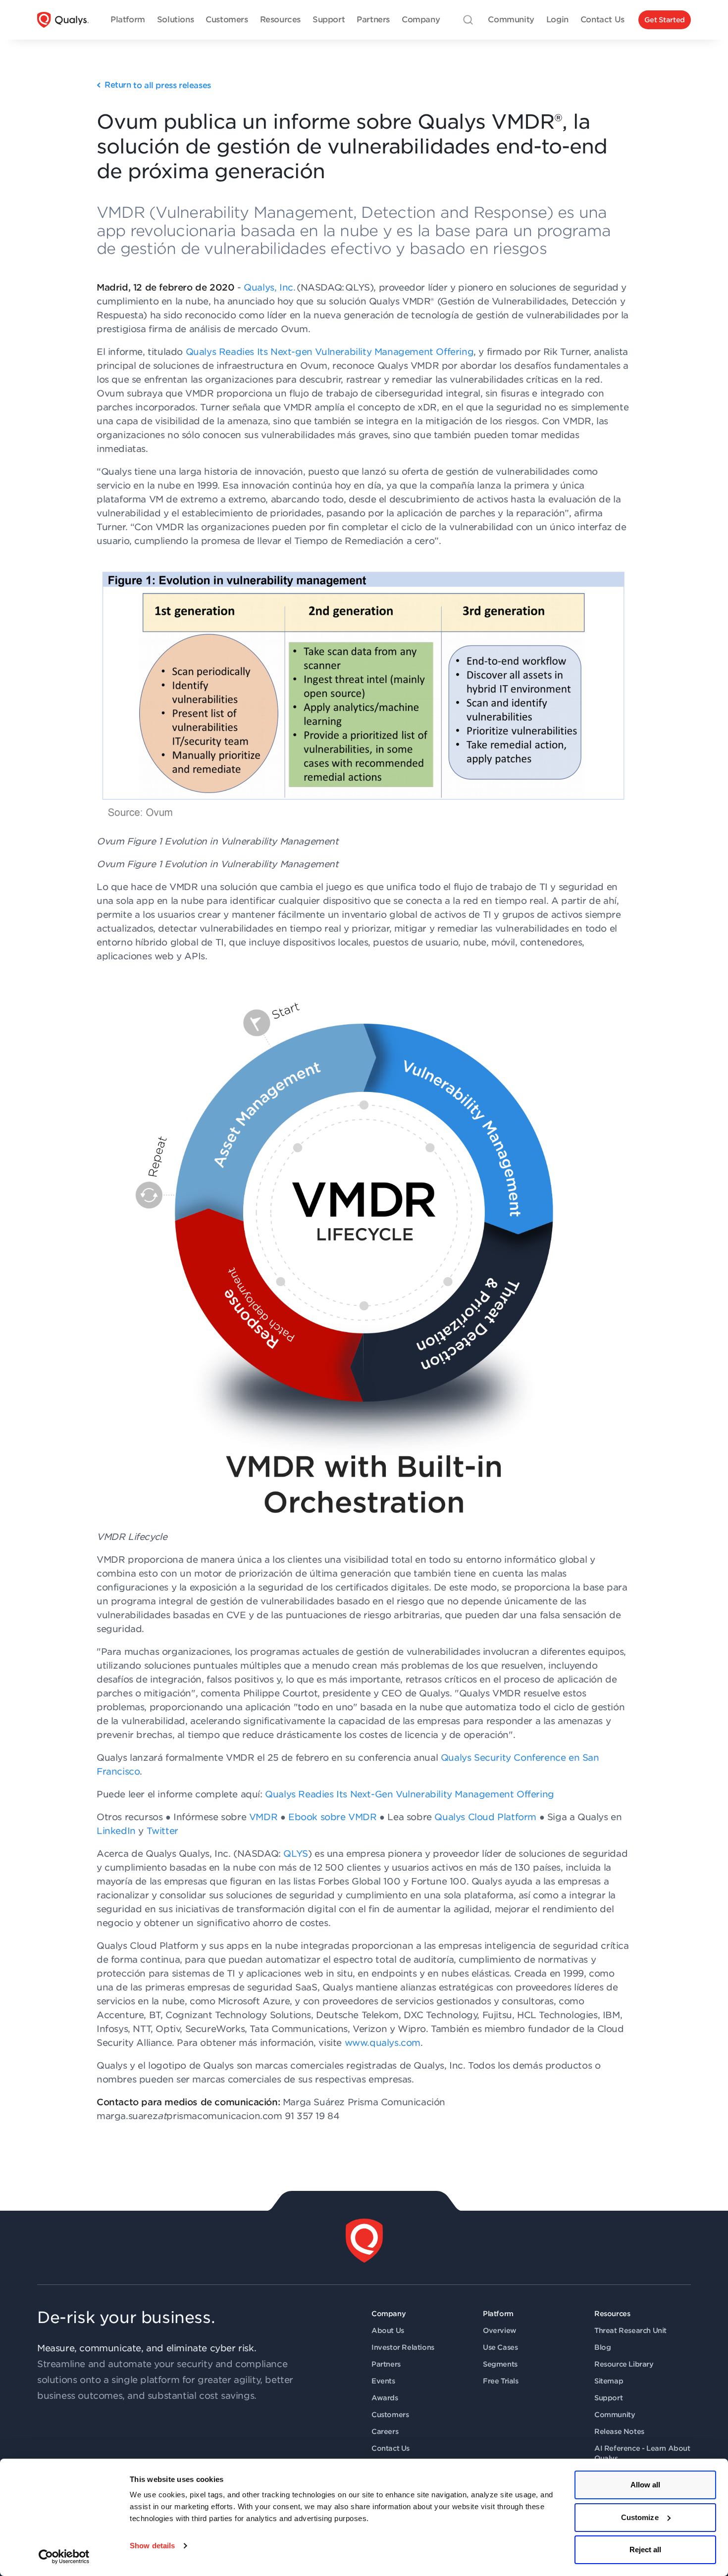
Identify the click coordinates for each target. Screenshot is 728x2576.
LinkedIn (116, 1831)
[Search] (468, 20)
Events (383, 2381)
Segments (500, 2364)
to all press (158, 85)
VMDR (263, 1817)
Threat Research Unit (630, 2330)
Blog (602, 2347)
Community (615, 2415)
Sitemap (609, 2381)
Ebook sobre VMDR (333, 1817)
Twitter (162, 1831)
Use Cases (500, 2347)
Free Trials (501, 2381)
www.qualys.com (383, 2043)
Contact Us (390, 2448)
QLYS (295, 1854)
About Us (388, 2330)
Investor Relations (403, 2347)
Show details (152, 2546)
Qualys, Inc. (269, 287)
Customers (390, 2415)
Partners (386, 2364)
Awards (385, 2398)
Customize (640, 2517)
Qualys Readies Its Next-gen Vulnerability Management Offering (330, 352)
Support (608, 2398)
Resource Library (624, 2364)
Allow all (646, 2485)
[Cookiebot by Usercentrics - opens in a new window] (64, 2557)
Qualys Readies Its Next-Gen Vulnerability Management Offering (412, 1794)
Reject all (646, 2550)
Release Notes (619, 2431)
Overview (500, 2330)
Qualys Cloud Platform (485, 1817)
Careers (385, 2431)
